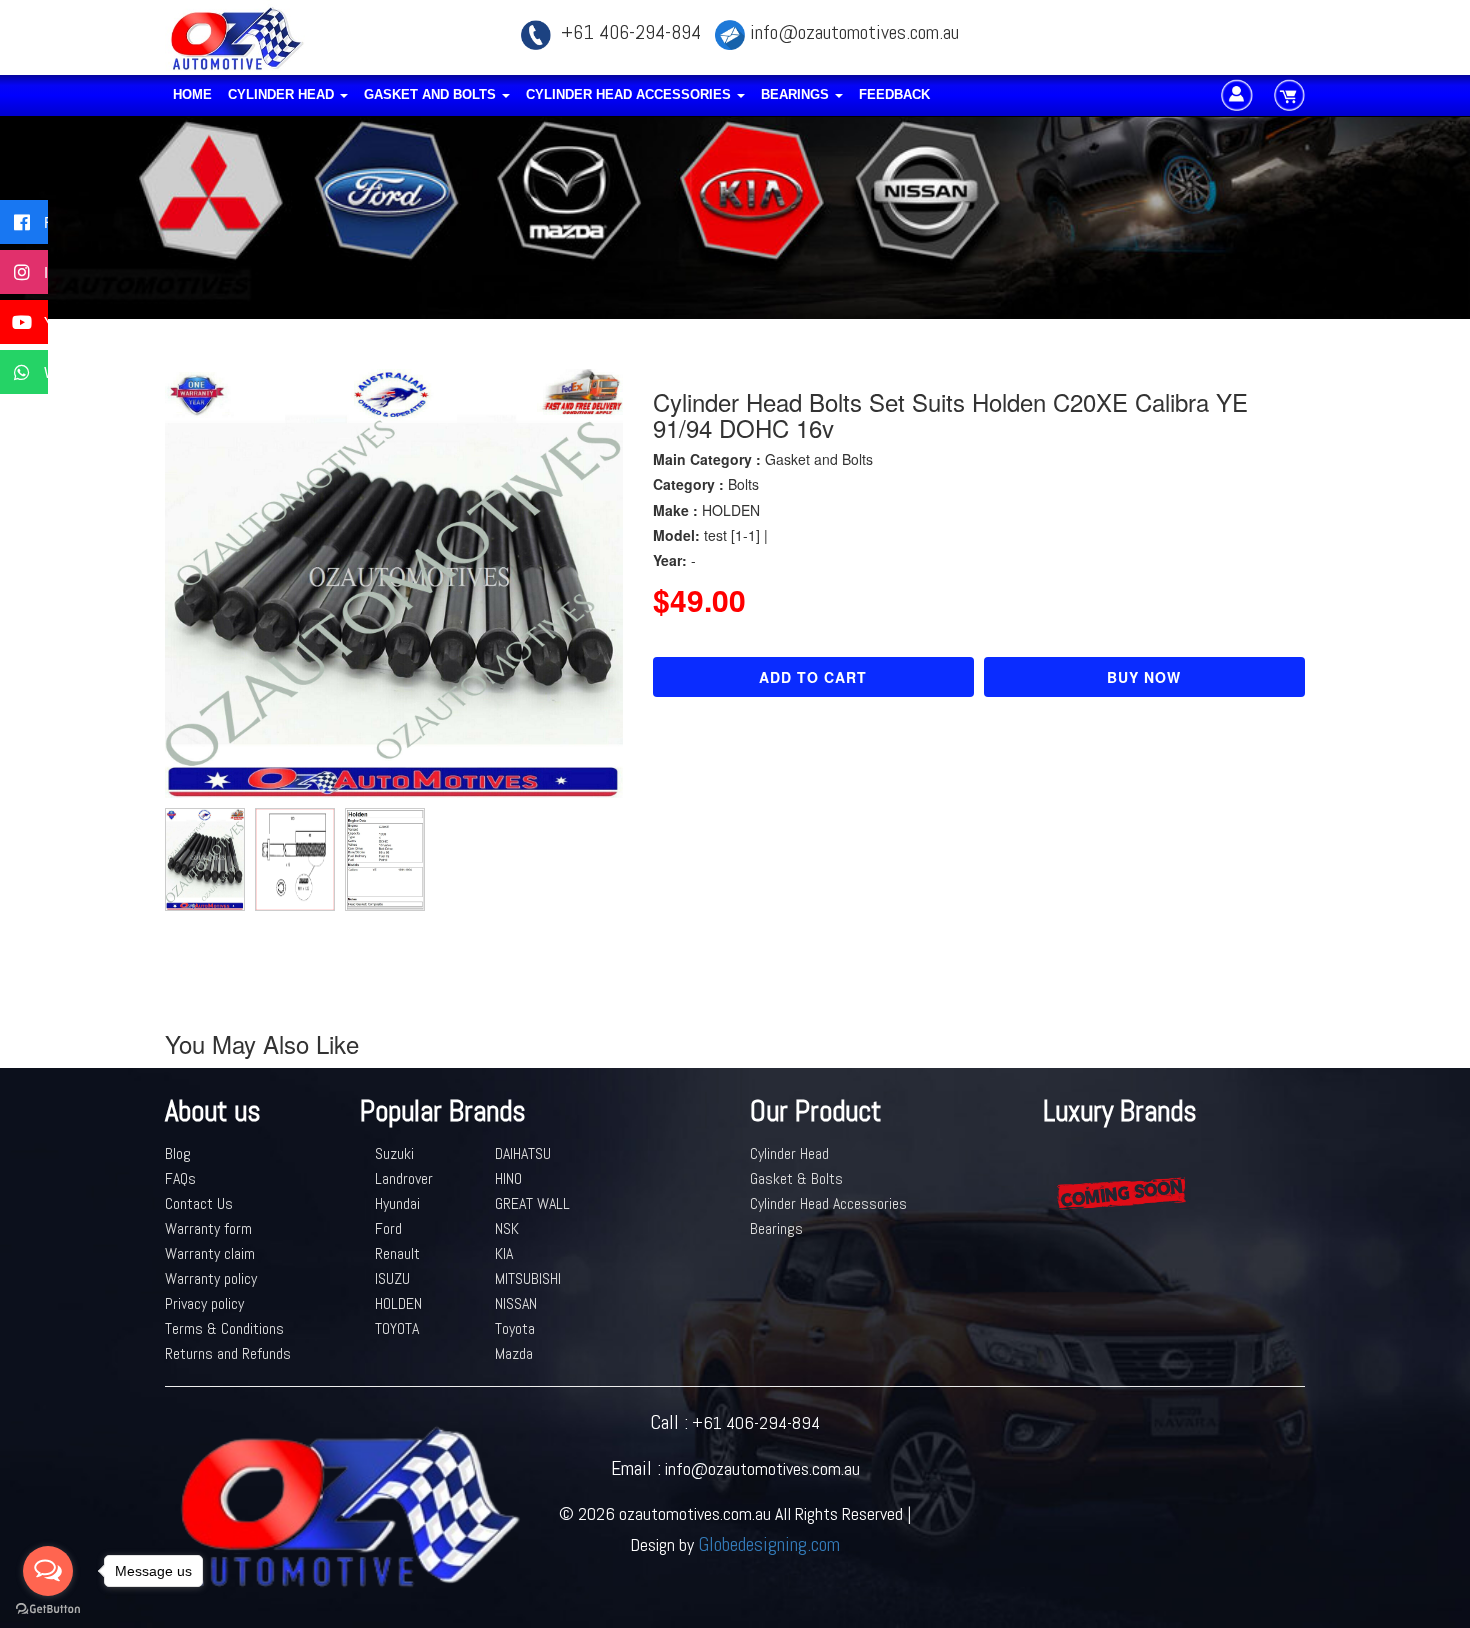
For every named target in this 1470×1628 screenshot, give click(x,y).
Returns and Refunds (228, 1353)
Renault (397, 1253)
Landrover (404, 1178)
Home (192, 94)
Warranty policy (211, 1278)
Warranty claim (210, 1253)
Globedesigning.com (769, 1544)
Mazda (514, 1353)
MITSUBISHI (528, 1278)
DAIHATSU (523, 1153)
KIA (504, 1253)
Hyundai (397, 1203)
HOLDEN (398, 1303)
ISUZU (392, 1278)
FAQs (180, 1178)
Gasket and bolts (432, 94)
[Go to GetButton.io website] (48, 1608)
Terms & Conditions (224, 1328)
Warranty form (208, 1228)
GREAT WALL (532, 1203)
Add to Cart (813, 677)
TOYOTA (397, 1328)
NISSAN (516, 1303)
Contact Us (199, 1203)
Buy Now (1144, 677)
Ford (388, 1228)
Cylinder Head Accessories (630, 94)
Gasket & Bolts (796, 1178)
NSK (507, 1228)
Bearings (797, 94)
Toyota (515, 1328)
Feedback (894, 94)
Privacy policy (204, 1303)
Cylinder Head (283, 94)
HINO (508, 1178)
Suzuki (394, 1153)
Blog (178, 1153)
